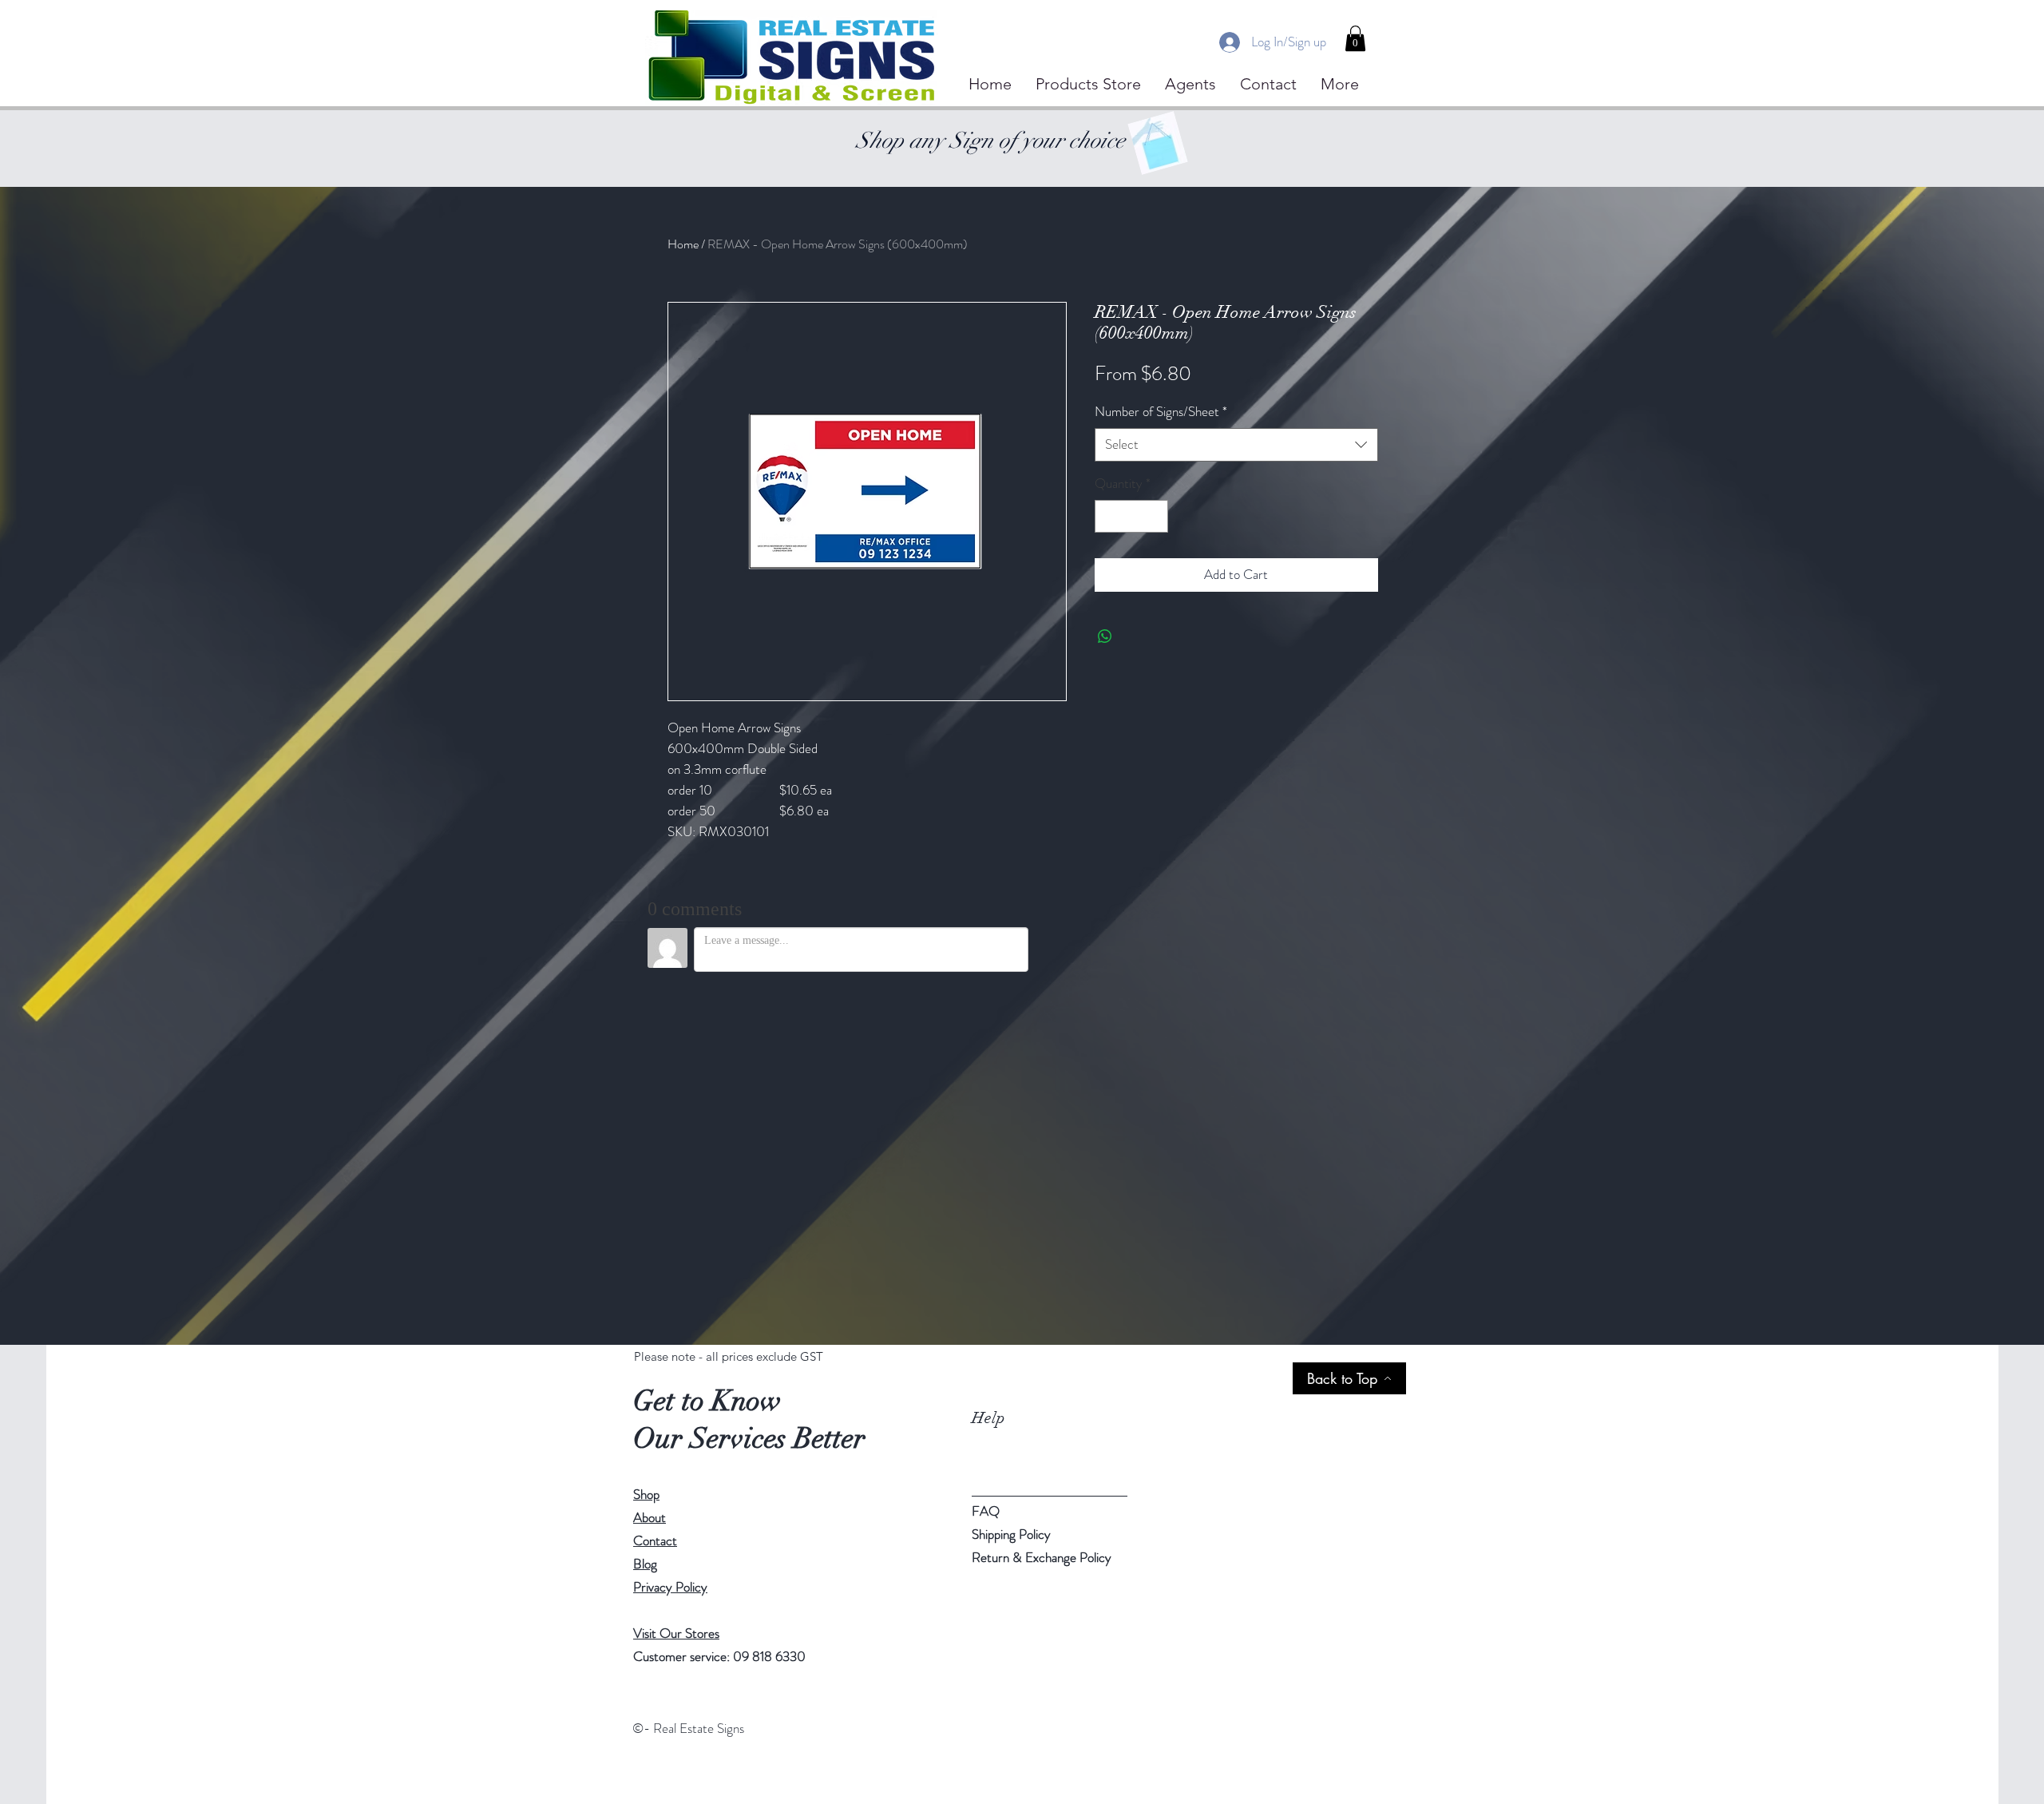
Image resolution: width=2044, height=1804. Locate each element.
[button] (1355, 38)
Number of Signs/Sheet (1161, 412)
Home (683, 244)
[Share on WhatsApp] (1105, 636)
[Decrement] (1109, 517)
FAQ (986, 1511)
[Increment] (1154, 517)
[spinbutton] (1131, 517)
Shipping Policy (1011, 1534)
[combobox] (1236, 445)
